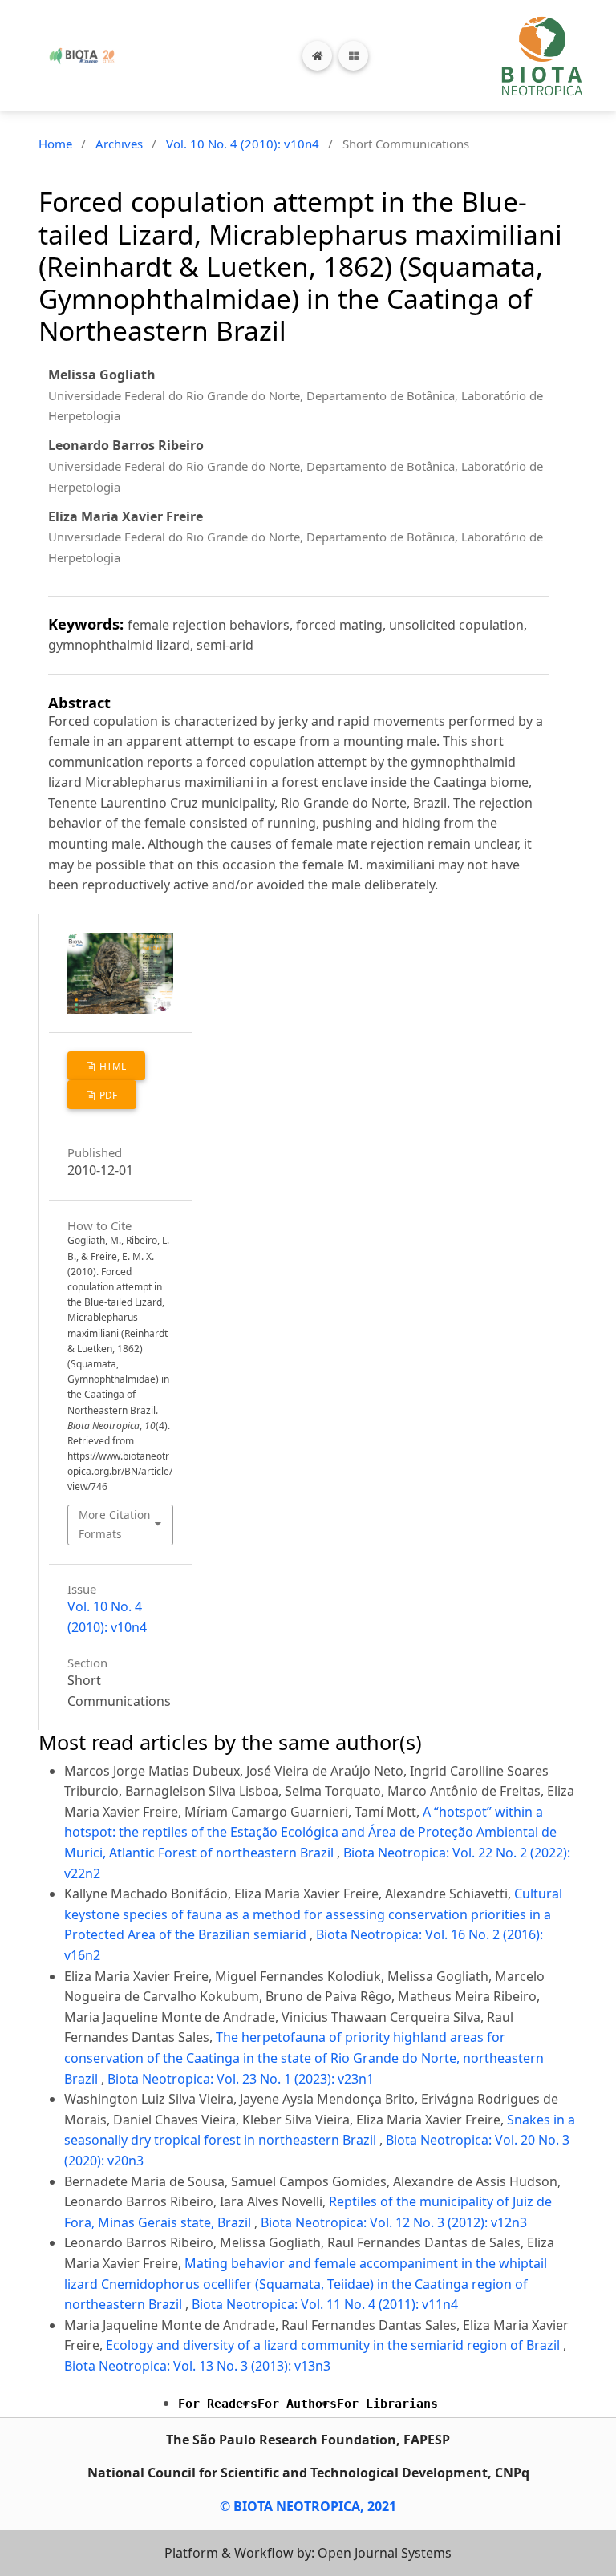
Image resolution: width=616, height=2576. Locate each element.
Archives (119, 144)
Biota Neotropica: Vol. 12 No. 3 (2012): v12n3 (394, 2222)
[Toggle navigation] (353, 56)
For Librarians (387, 2404)
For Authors (297, 2404)
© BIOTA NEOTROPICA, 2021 (308, 2506)
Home (55, 144)
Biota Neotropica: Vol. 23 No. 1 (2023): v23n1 (241, 2079)
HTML (111, 1066)
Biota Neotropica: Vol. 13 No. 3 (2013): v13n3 (197, 2366)
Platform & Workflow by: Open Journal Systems (308, 2553)
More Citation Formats (114, 1524)
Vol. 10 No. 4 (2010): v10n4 (243, 144)
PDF (107, 1095)
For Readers (218, 2404)
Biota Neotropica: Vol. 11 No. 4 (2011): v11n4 (325, 2304)
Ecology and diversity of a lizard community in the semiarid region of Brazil (334, 2345)
